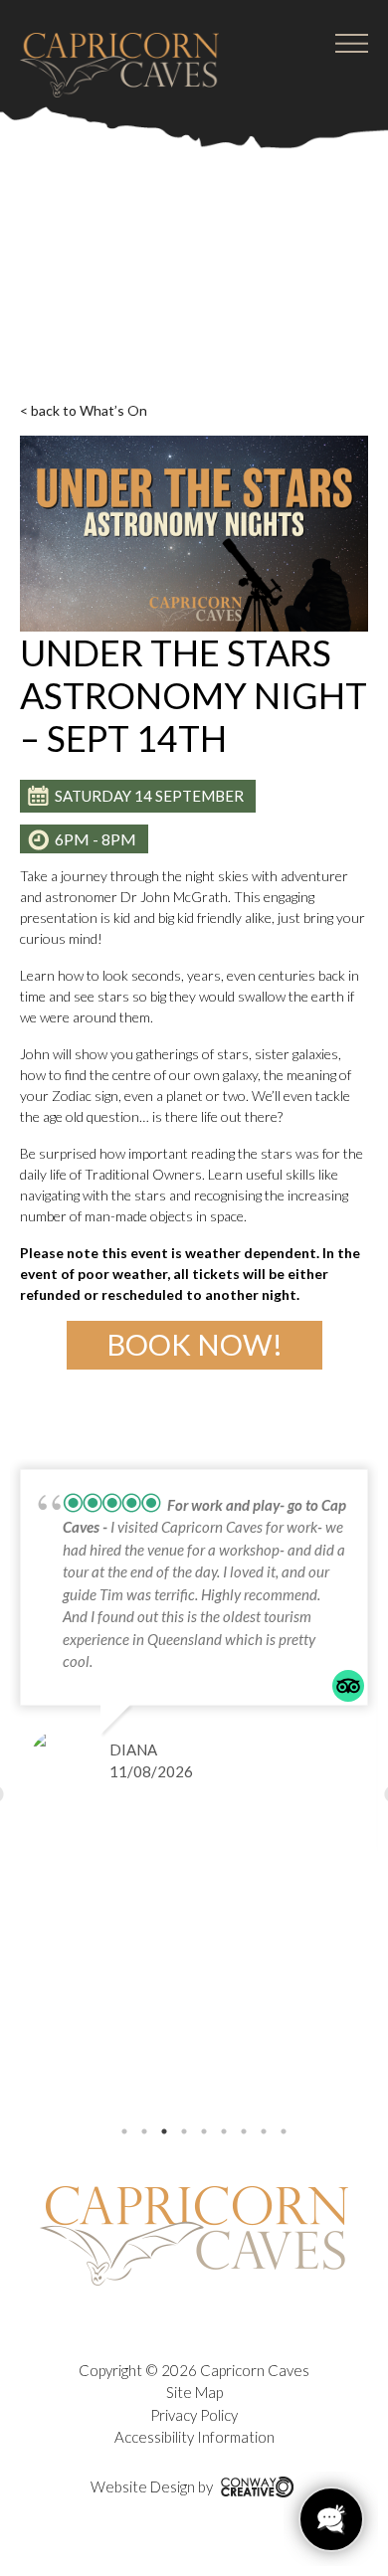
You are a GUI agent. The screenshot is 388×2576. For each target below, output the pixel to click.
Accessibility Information (194, 2437)
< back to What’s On (84, 410)
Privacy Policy (194, 2415)
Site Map (194, 2392)
